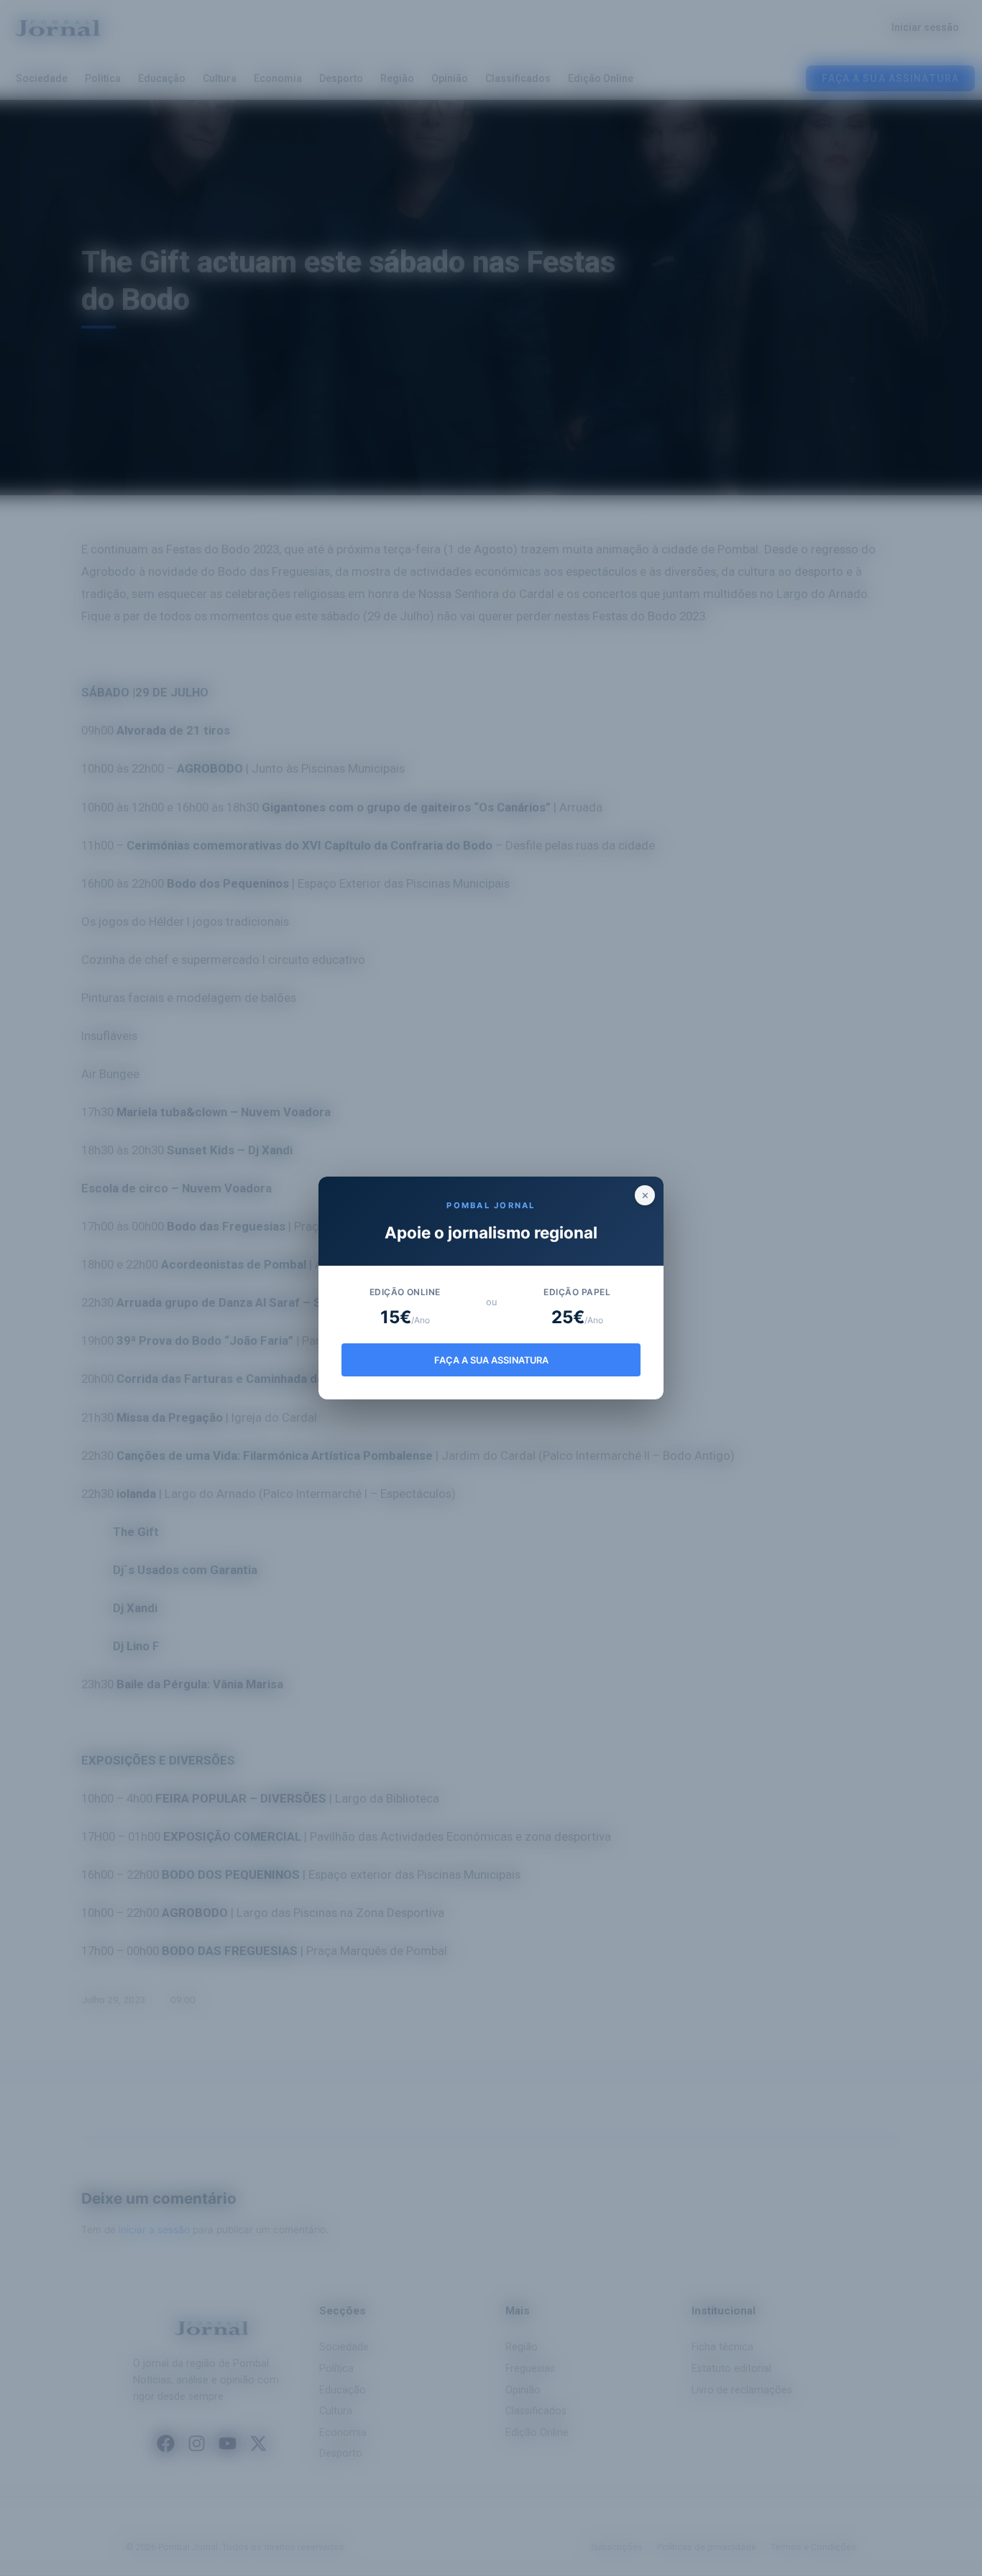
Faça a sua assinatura (491, 1360)
